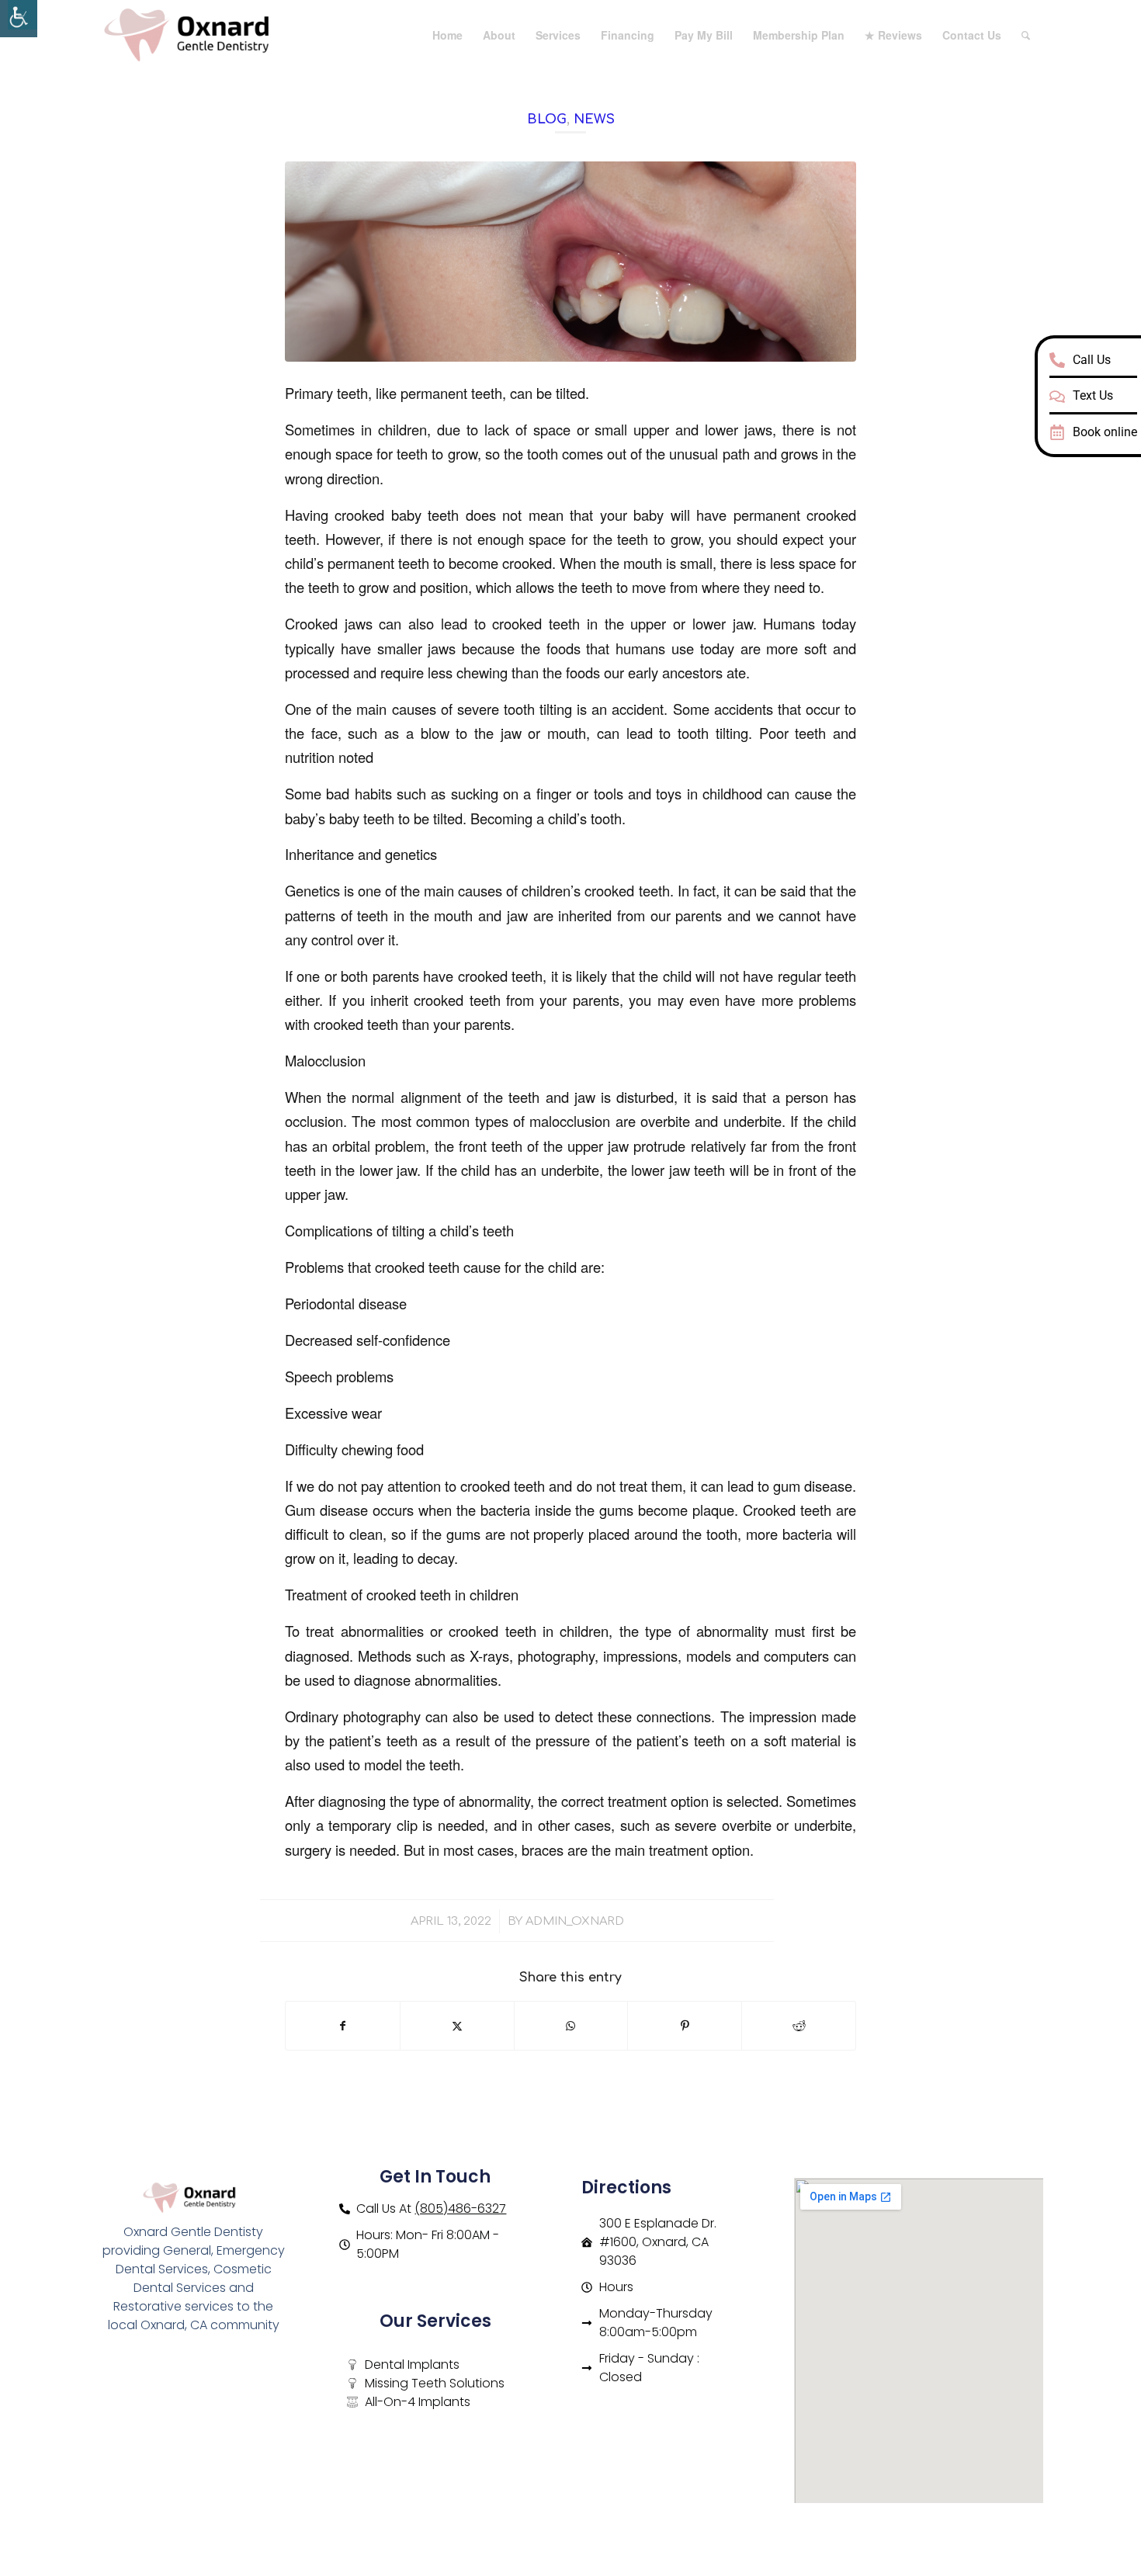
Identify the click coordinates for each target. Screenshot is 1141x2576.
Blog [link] (547, 119)
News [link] (594, 119)
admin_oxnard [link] (575, 1921)
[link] (19, 19)
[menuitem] (447, 35)
